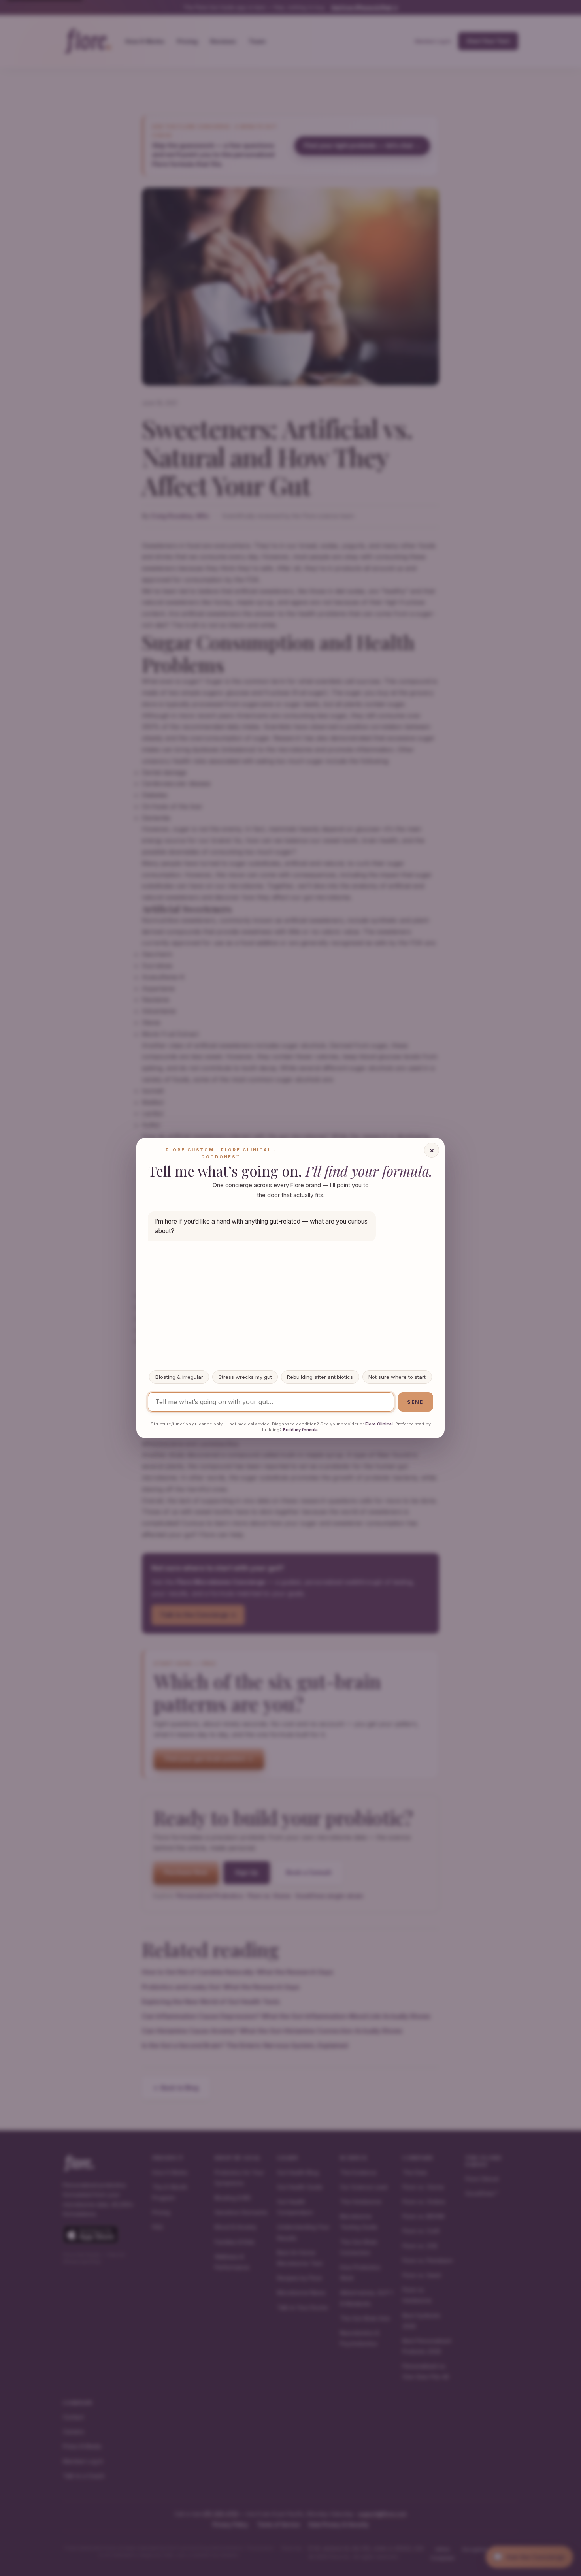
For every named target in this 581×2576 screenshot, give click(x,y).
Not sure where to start (397, 1377)
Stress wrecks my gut (245, 1377)
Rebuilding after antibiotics (320, 1377)
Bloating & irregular (179, 1377)
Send (415, 1402)
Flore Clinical (379, 1424)
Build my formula (300, 1430)
